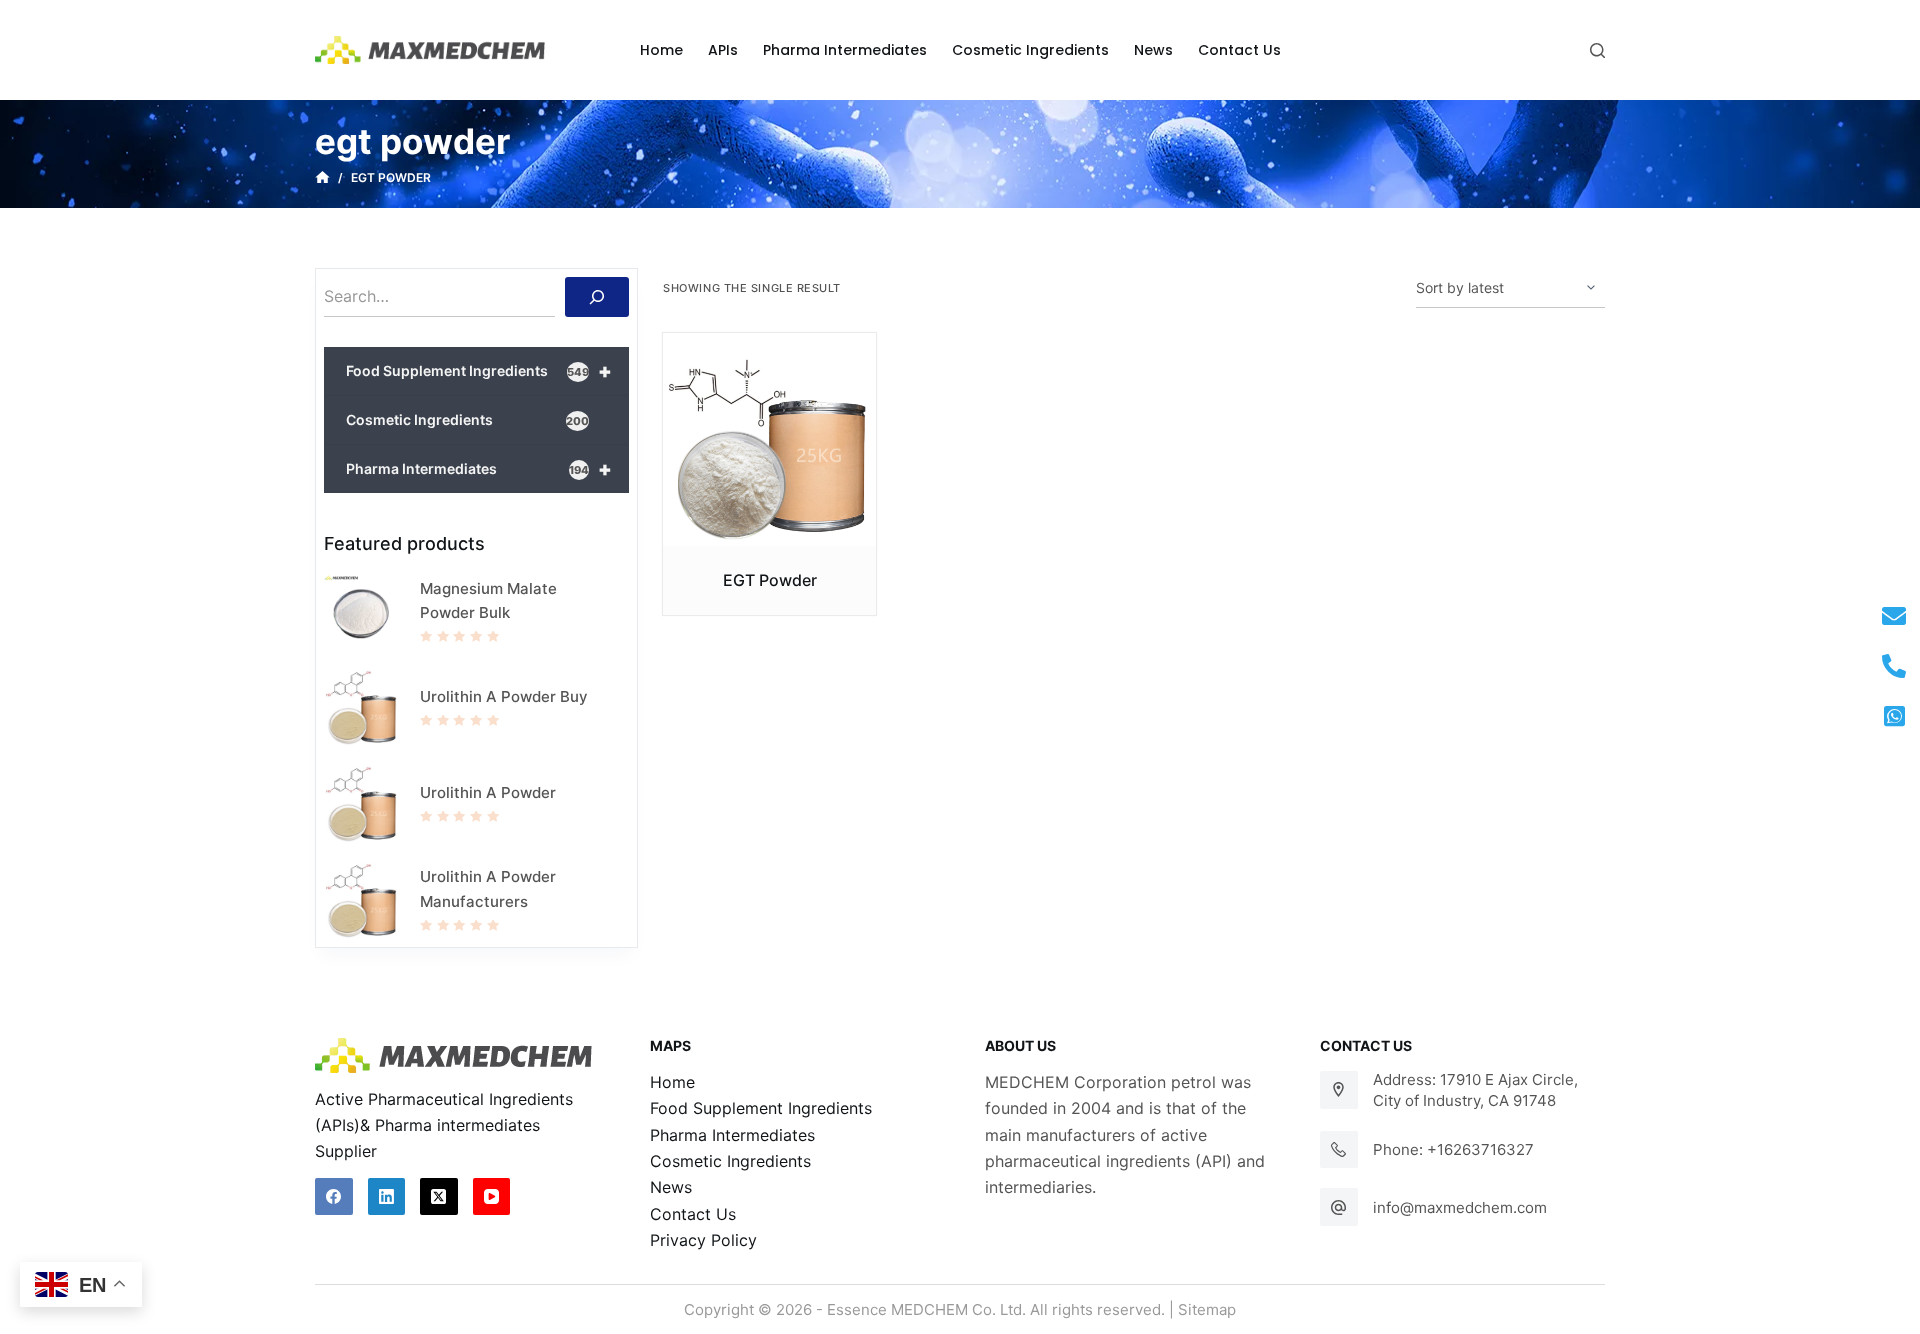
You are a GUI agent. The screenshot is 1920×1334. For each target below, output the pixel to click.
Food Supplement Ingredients (479, 371)
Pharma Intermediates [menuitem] (845, 50)
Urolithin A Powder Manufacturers (488, 889)
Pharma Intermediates (479, 469)
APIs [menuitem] (723, 50)
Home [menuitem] (661, 50)
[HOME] (322, 178)
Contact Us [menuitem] (1239, 50)
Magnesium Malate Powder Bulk (488, 601)
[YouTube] (492, 1197)
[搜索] (597, 297)
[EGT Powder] (769, 439)
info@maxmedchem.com (1460, 1207)
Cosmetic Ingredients (467, 419)
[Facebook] (334, 1197)
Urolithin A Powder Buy (504, 696)
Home (672, 1082)
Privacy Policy (703, 1240)
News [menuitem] (1153, 50)
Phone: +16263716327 (1453, 1149)
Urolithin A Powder (488, 792)
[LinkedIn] (387, 1197)
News (671, 1187)
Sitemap (1207, 1309)
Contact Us (693, 1214)
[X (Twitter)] (439, 1197)
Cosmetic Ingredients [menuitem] (1030, 50)
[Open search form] (1597, 50)
